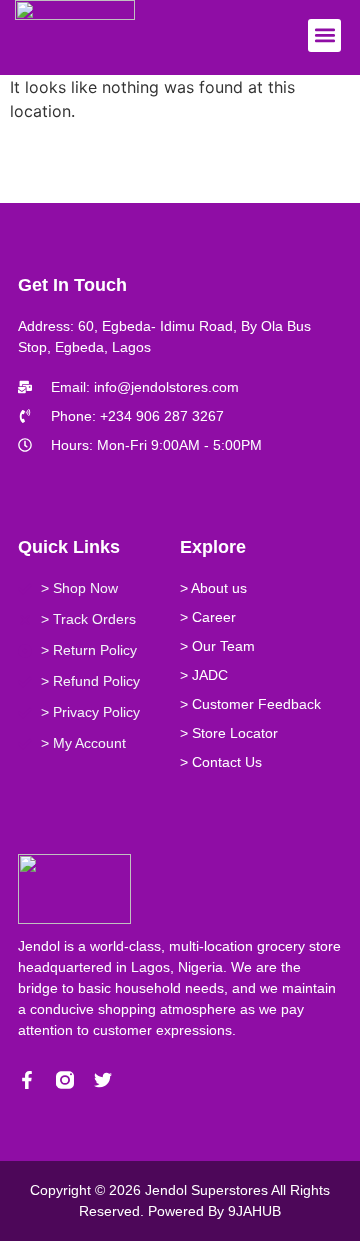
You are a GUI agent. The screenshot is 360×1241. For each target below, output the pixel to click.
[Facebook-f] (27, 1080)
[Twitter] (103, 1080)
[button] (324, 35)
